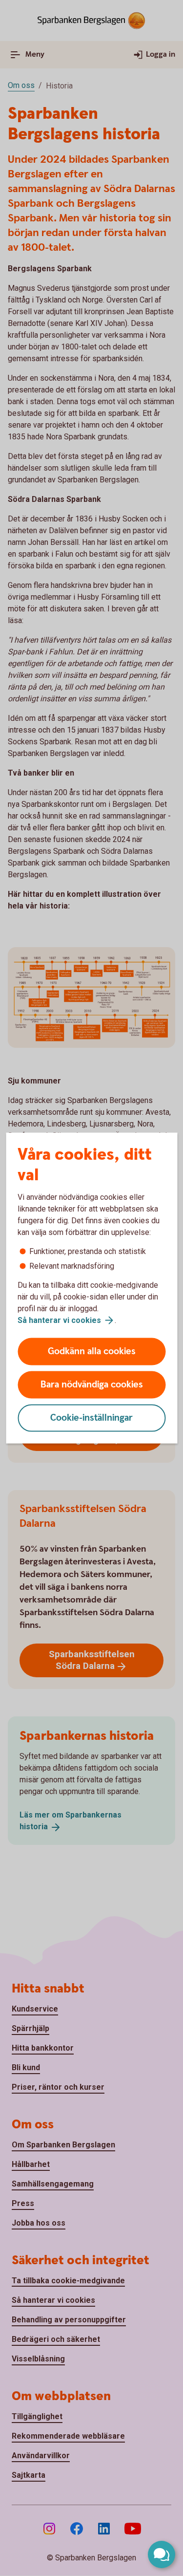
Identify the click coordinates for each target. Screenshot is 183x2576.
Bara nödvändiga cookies (92, 1385)
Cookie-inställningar (91, 1418)
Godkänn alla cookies (92, 1352)
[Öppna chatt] (162, 2554)
